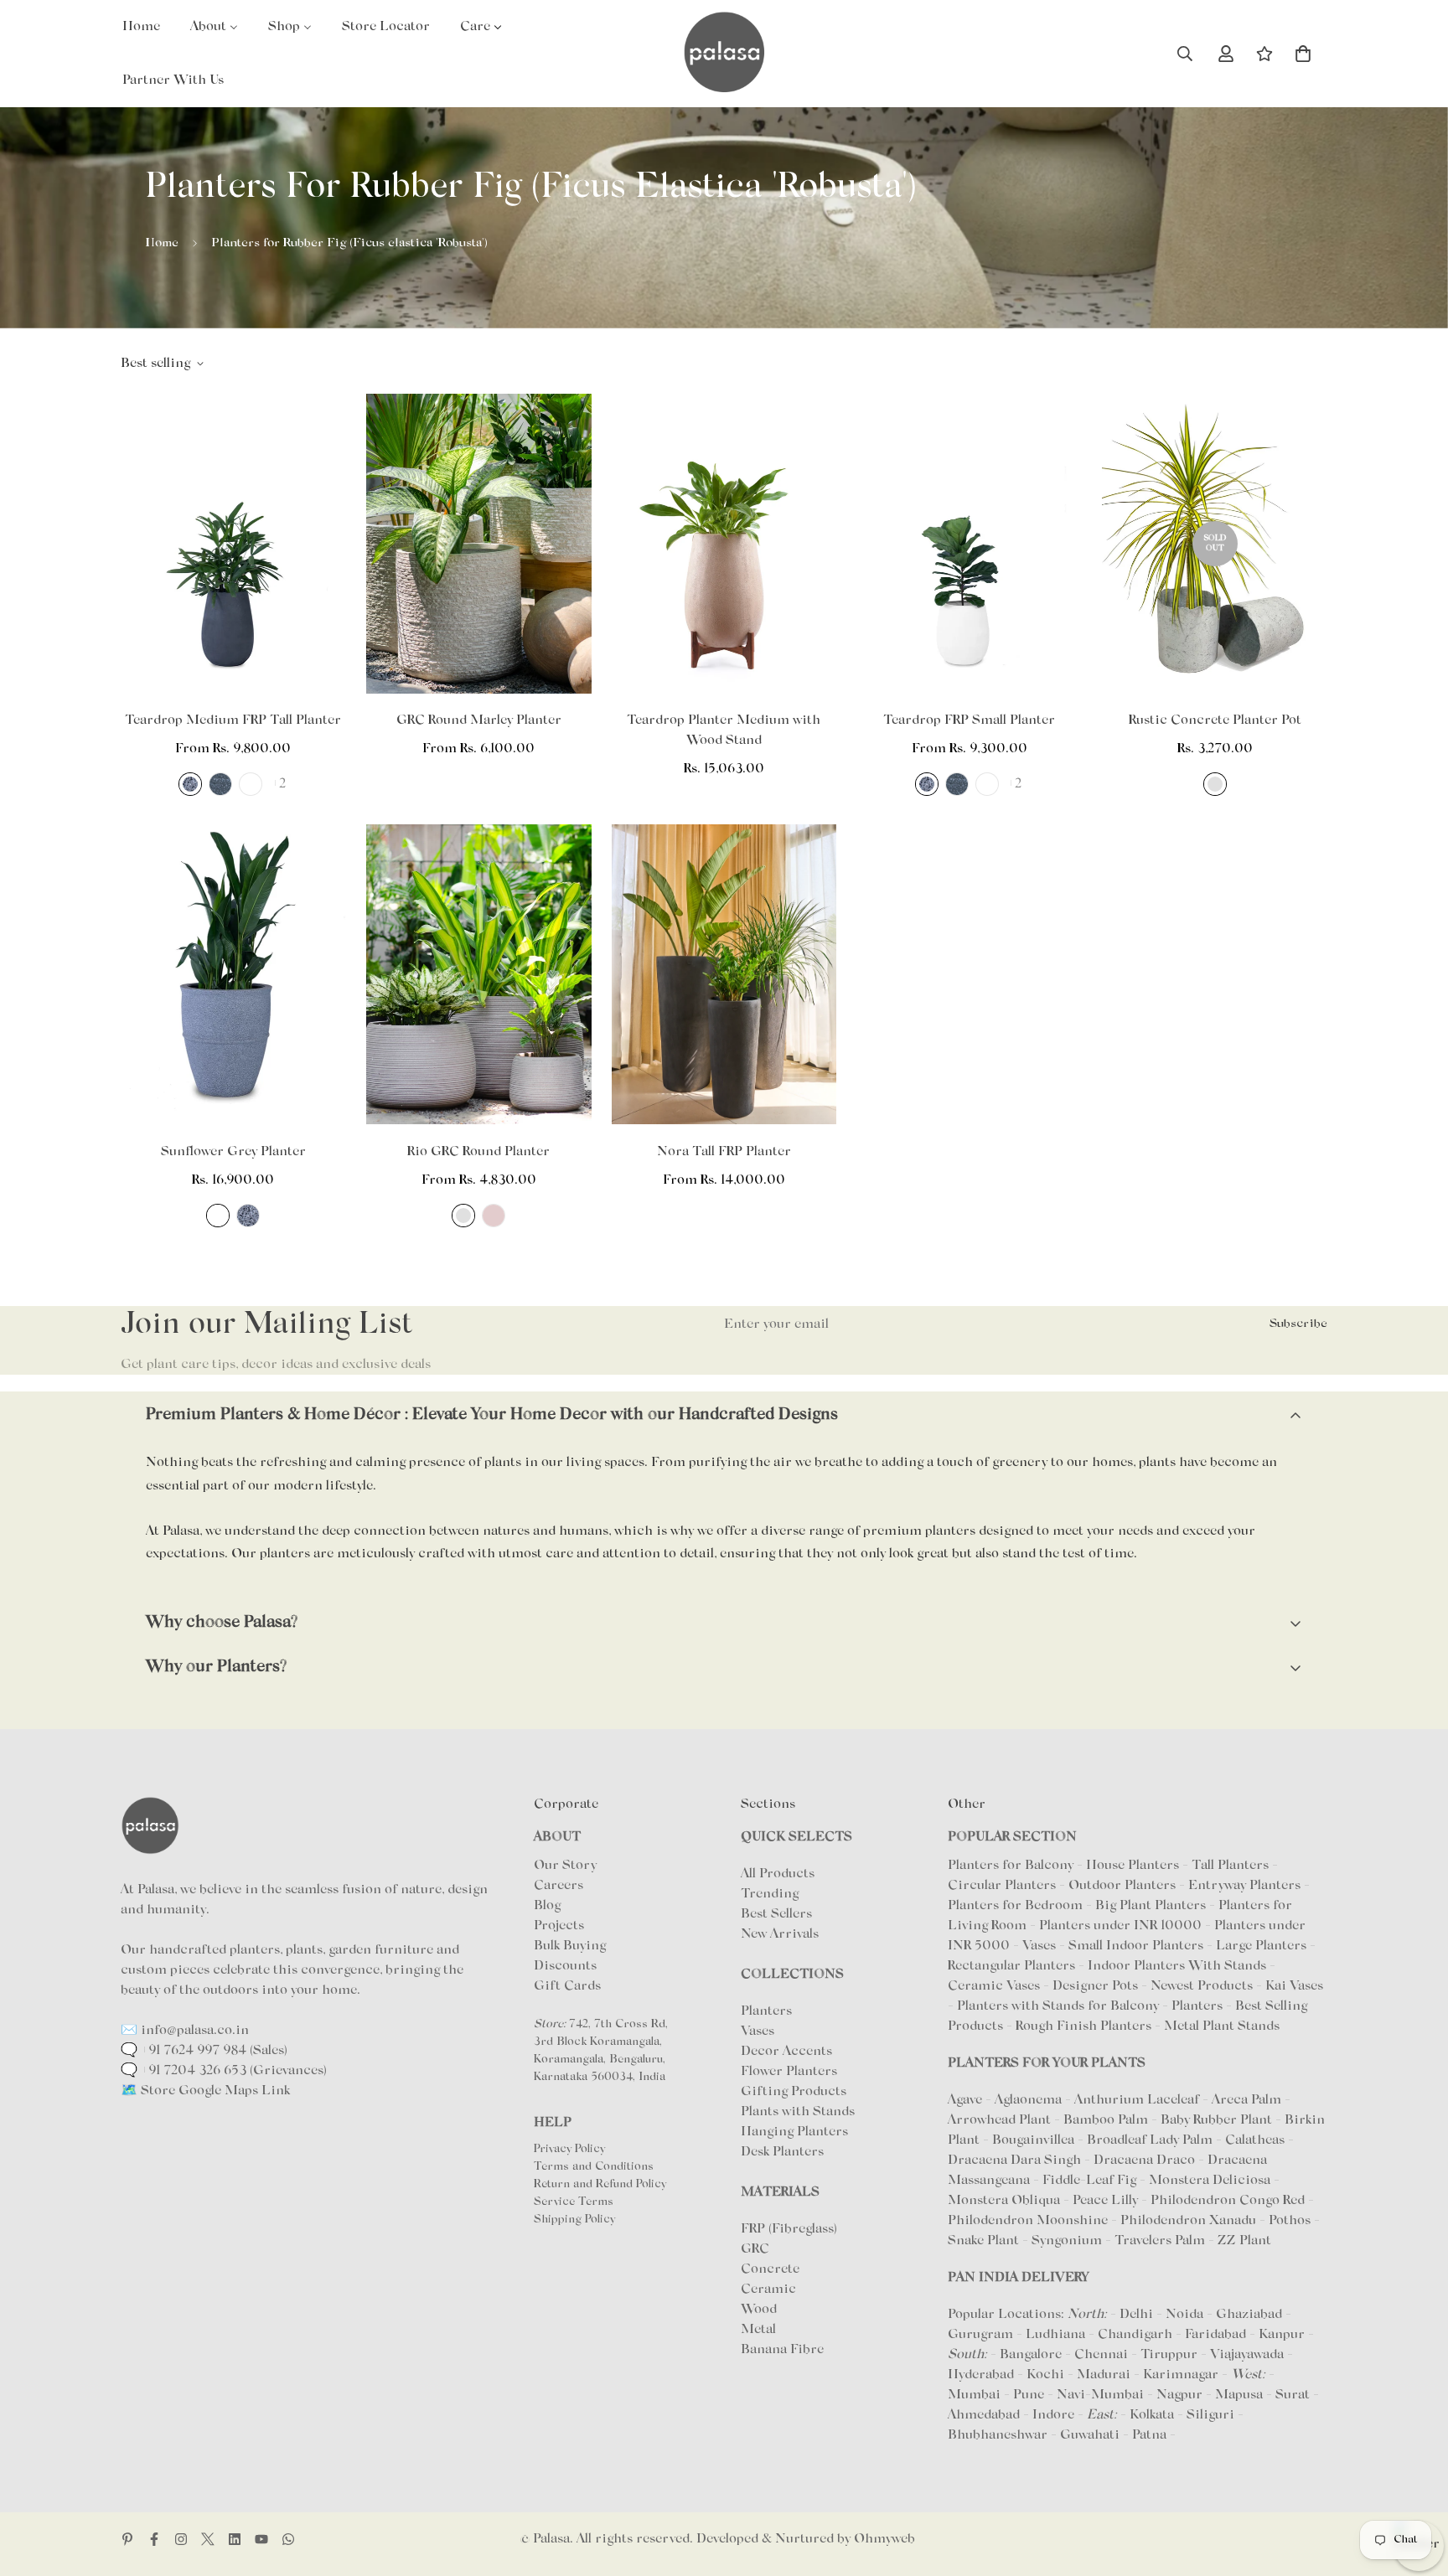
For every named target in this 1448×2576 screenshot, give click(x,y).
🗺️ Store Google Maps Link (205, 2091)
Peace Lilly (1107, 2201)
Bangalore (1031, 2355)
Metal (758, 2330)
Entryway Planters (1244, 1886)
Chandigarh (1135, 2335)
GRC (755, 2249)
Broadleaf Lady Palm (1151, 2140)
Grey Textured (220, 784)
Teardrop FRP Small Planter (969, 720)
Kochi (1045, 2375)
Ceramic (768, 2289)
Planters (766, 2011)
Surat (1293, 2395)
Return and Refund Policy (600, 2185)
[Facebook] (154, 2539)
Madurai (1104, 2375)
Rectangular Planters (1011, 1966)
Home (162, 243)
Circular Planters (1002, 1886)
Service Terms (574, 2202)
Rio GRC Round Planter (478, 1152)
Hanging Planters (794, 2132)
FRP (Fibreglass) (789, 2229)
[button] (1303, 54)
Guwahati (1090, 2435)
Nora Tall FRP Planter (724, 1152)
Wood (759, 2310)
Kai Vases (1294, 1986)
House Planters (1133, 1866)
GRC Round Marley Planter (479, 720)
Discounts (565, 1966)
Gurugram (980, 2335)
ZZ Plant (1244, 2241)
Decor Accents (786, 2052)
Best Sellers (776, 1914)
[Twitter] (208, 2539)
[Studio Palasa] (724, 54)
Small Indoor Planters (1136, 1946)
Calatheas (1257, 2140)
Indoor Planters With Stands (1177, 1966)
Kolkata (1152, 2415)
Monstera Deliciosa (1211, 2181)
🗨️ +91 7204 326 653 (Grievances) (224, 2071)
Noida (1184, 2315)
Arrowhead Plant (1001, 2120)
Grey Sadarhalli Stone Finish (190, 784)
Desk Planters (782, 2152)
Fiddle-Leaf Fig (1091, 2181)
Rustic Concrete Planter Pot (1215, 720)
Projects (559, 1926)
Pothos (1291, 2221)
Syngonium (1068, 2241)
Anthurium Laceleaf (1138, 2100)
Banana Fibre (782, 2350)
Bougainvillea (1035, 2140)
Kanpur (1282, 2335)
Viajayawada (1247, 2355)
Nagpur (1179, 2395)
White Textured (987, 784)
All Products (778, 1874)
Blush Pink (494, 1216)
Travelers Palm (1161, 2241)
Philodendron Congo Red (1229, 2201)
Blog (547, 1906)
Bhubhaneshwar (998, 2435)
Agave (965, 2100)
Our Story (565, 1866)
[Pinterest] (127, 2539)
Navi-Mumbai (1100, 2395)
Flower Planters (789, 2072)
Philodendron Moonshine (1029, 2221)
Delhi (1136, 2315)
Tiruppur (1169, 2355)
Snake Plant (985, 2241)
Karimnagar (1181, 2375)
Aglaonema (1028, 2100)
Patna (1149, 2435)
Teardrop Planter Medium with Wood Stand (724, 730)
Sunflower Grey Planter (233, 1152)
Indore (1053, 2415)
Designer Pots (1095, 1986)
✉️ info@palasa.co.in (185, 2031)
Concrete (770, 2269)
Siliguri (1210, 2415)
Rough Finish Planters (1083, 2026)
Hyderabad (981, 2375)
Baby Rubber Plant (1218, 2120)
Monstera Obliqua (1006, 2201)
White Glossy (251, 784)
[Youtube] (261, 2539)
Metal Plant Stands (1222, 2026)
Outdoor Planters (1122, 1886)
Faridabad (1215, 2335)
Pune (1029, 2395)
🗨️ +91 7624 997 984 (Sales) (204, 2051)
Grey (1215, 784)
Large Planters (1261, 1946)
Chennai (1101, 2355)
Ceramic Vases (994, 1986)
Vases (758, 2031)
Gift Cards (567, 1986)
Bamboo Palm (1107, 2120)
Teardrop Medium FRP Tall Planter (233, 720)
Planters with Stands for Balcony (1058, 2006)
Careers (559, 1886)
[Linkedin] (235, 2539)
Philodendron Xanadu (1190, 2221)
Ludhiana (1055, 2335)
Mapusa (1239, 2395)
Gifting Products (794, 2092)
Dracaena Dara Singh (1016, 2160)
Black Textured (218, 1216)
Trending (770, 1894)
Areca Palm (1248, 2100)
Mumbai (974, 2395)
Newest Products (1202, 1986)
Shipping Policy (574, 2220)
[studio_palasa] (181, 2539)
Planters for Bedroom (1015, 1906)
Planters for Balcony (1011, 1866)
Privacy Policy (569, 2150)
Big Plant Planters (1151, 1906)
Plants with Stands (798, 2112)
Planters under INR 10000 (1120, 1926)
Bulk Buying (570, 1946)
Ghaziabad (1249, 2315)
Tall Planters (1230, 1866)
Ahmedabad (984, 2415)
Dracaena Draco (1146, 2160)
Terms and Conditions (594, 2167)
